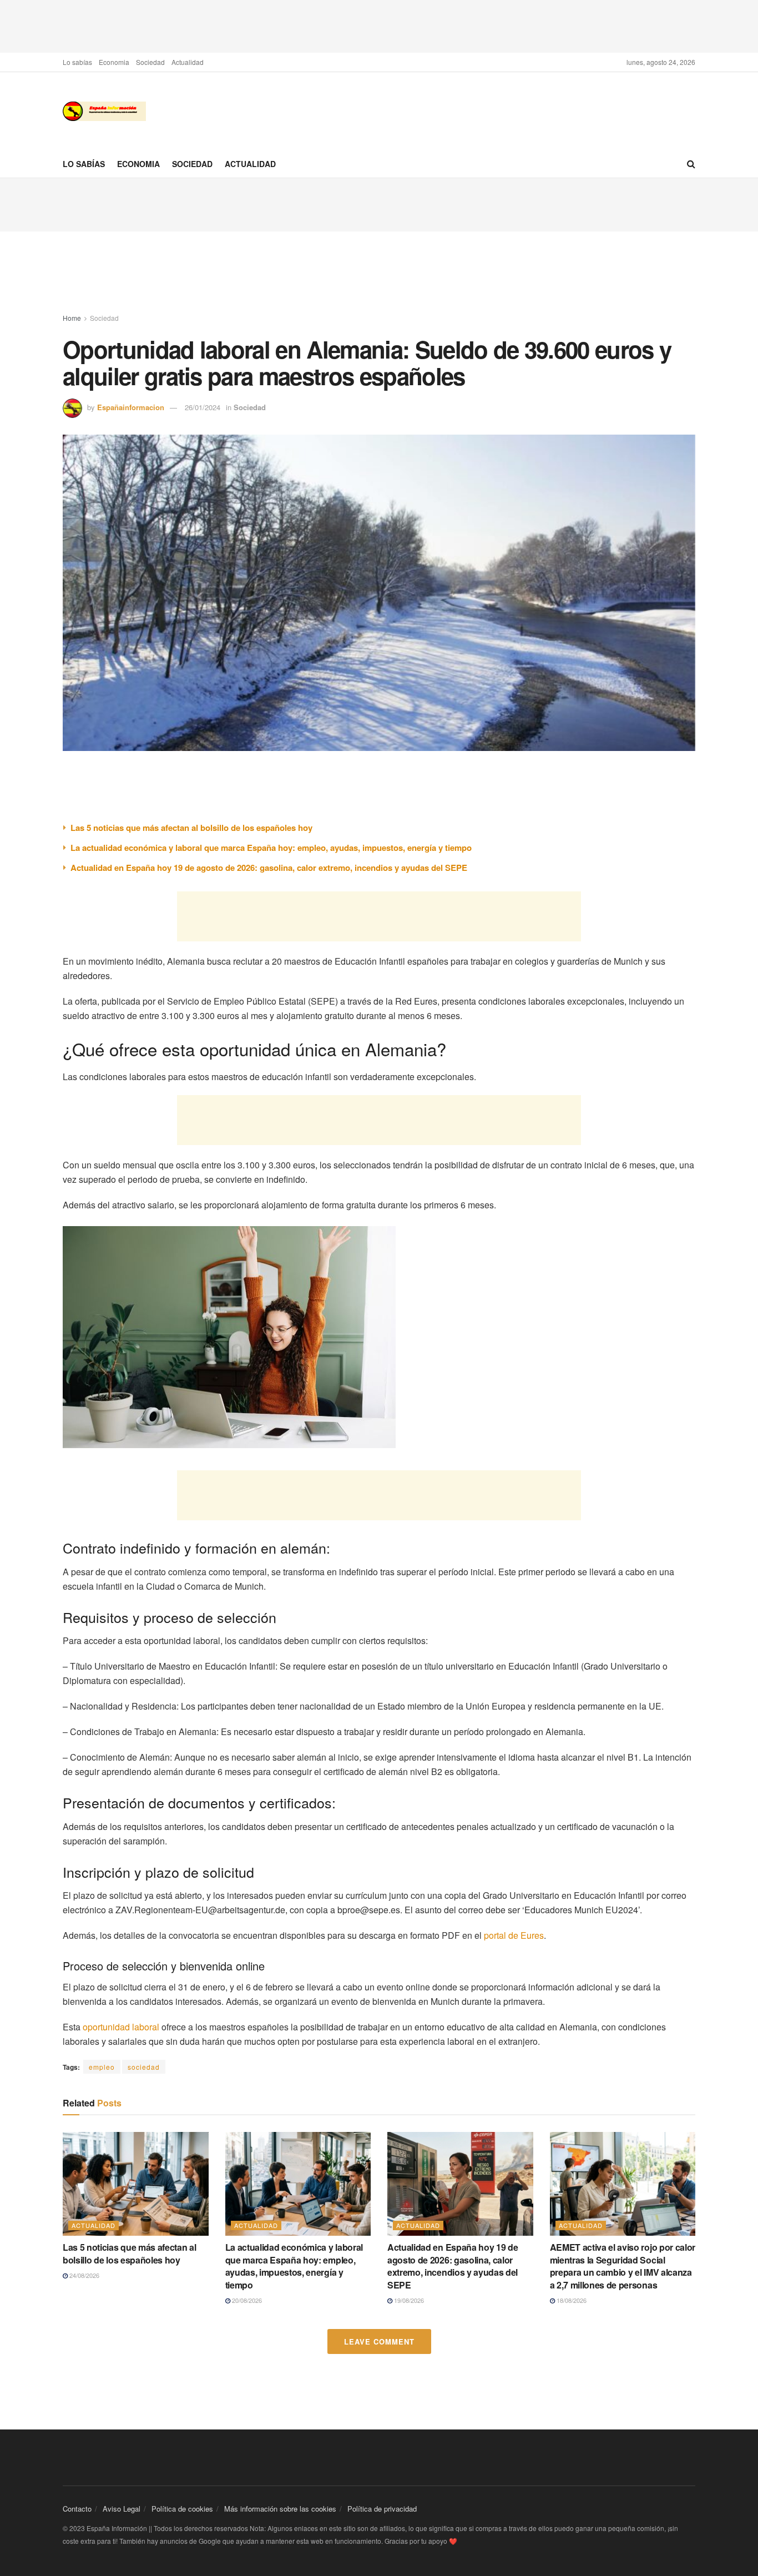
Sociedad (150, 62)
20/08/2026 (246, 2300)
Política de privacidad (382, 2509)
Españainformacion (131, 407)
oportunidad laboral (121, 2027)
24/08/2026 (84, 2275)
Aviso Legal (122, 2509)
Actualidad (188, 62)
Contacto (77, 2509)
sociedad (144, 2067)
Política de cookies (182, 2509)
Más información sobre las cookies (280, 2509)
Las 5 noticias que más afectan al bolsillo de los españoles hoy (191, 828)
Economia (114, 62)
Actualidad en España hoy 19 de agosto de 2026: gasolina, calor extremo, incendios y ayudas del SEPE (269, 868)
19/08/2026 (408, 2300)
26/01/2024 (203, 407)
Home (72, 318)
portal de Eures (514, 1935)
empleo (102, 2067)
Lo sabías (77, 62)
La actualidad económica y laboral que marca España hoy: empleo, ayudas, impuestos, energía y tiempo (271, 848)
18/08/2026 (571, 2300)
